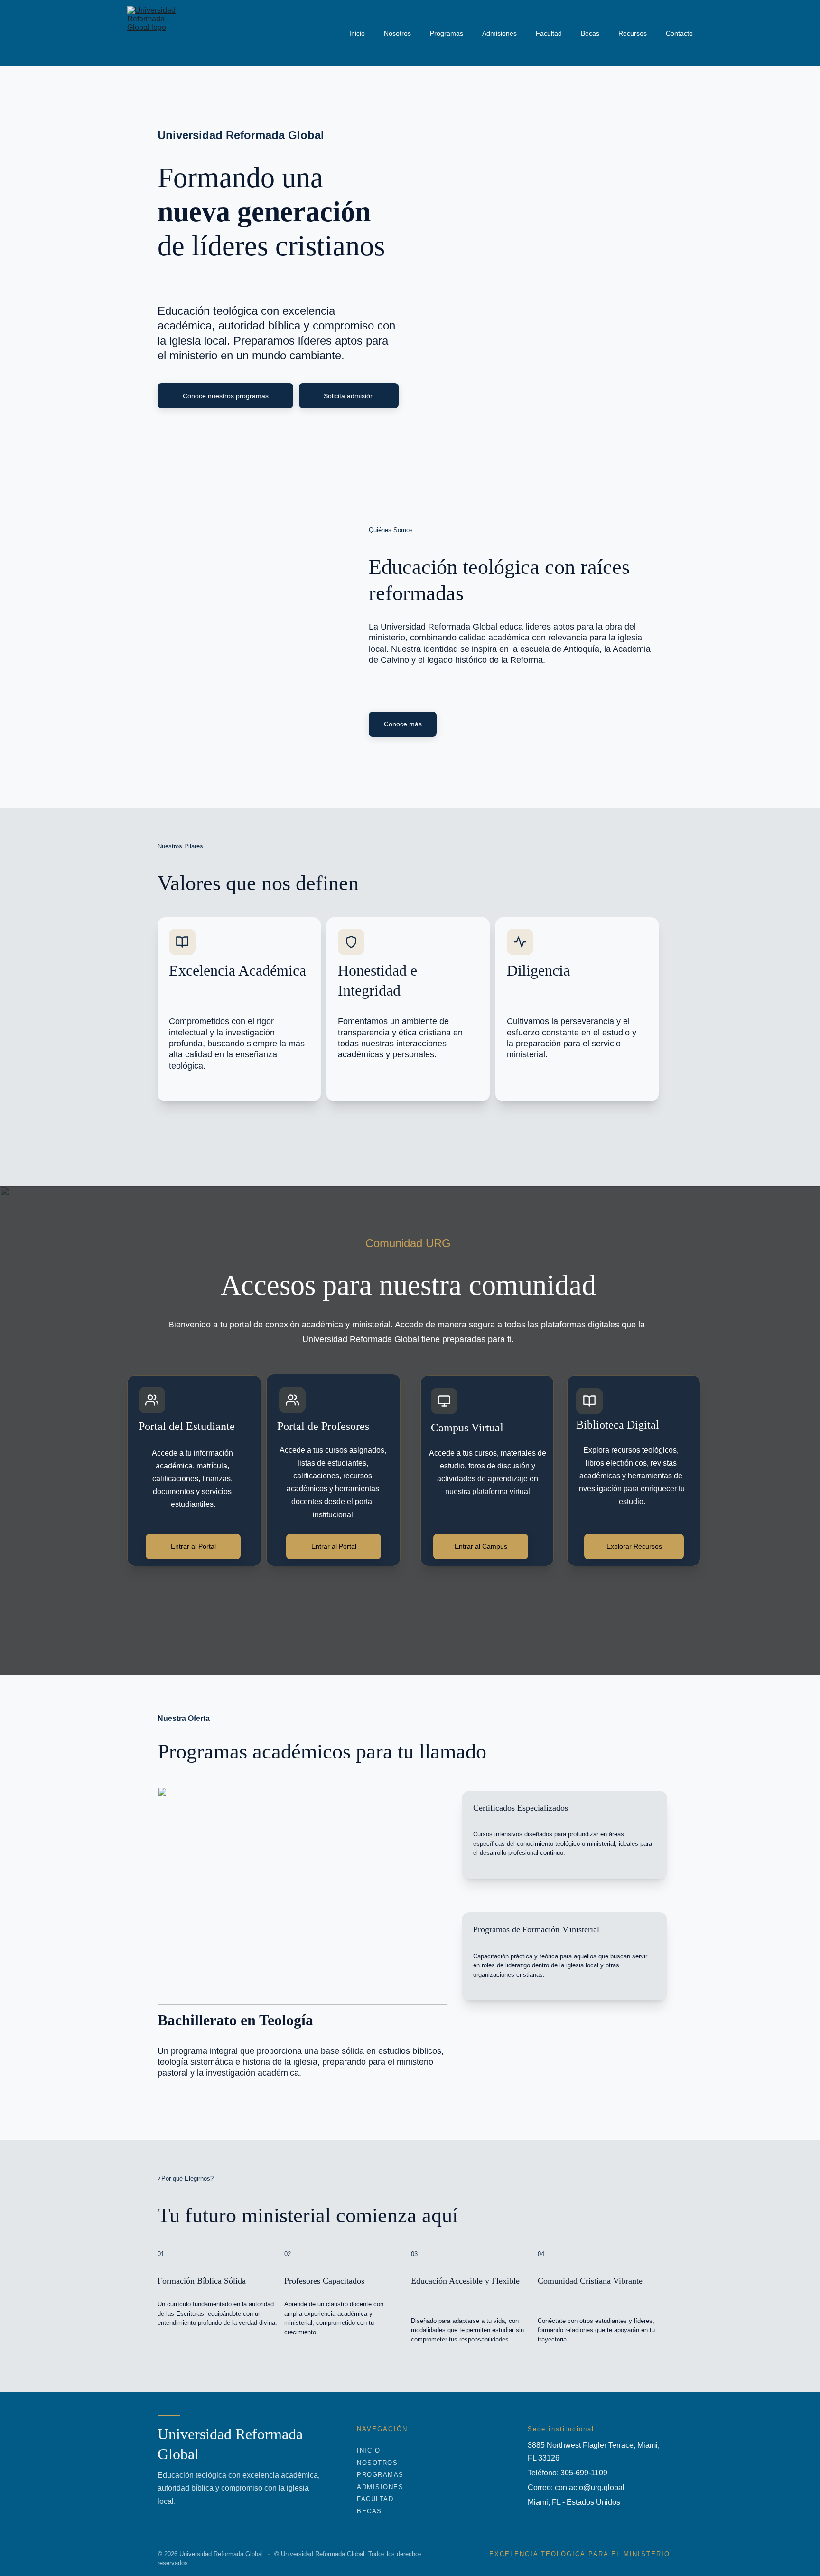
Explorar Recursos (634, 1546)
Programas (447, 33)
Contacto (679, 33)
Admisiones (499, 33)
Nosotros (397, 33)
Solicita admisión (349, 396)
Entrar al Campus (481, 1546)
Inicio (357, 33)
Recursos (633, 33)
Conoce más (403, 724)
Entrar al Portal (193, 1546)
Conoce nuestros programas (226, 396)
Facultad (549, 33)
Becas (590, 33)
